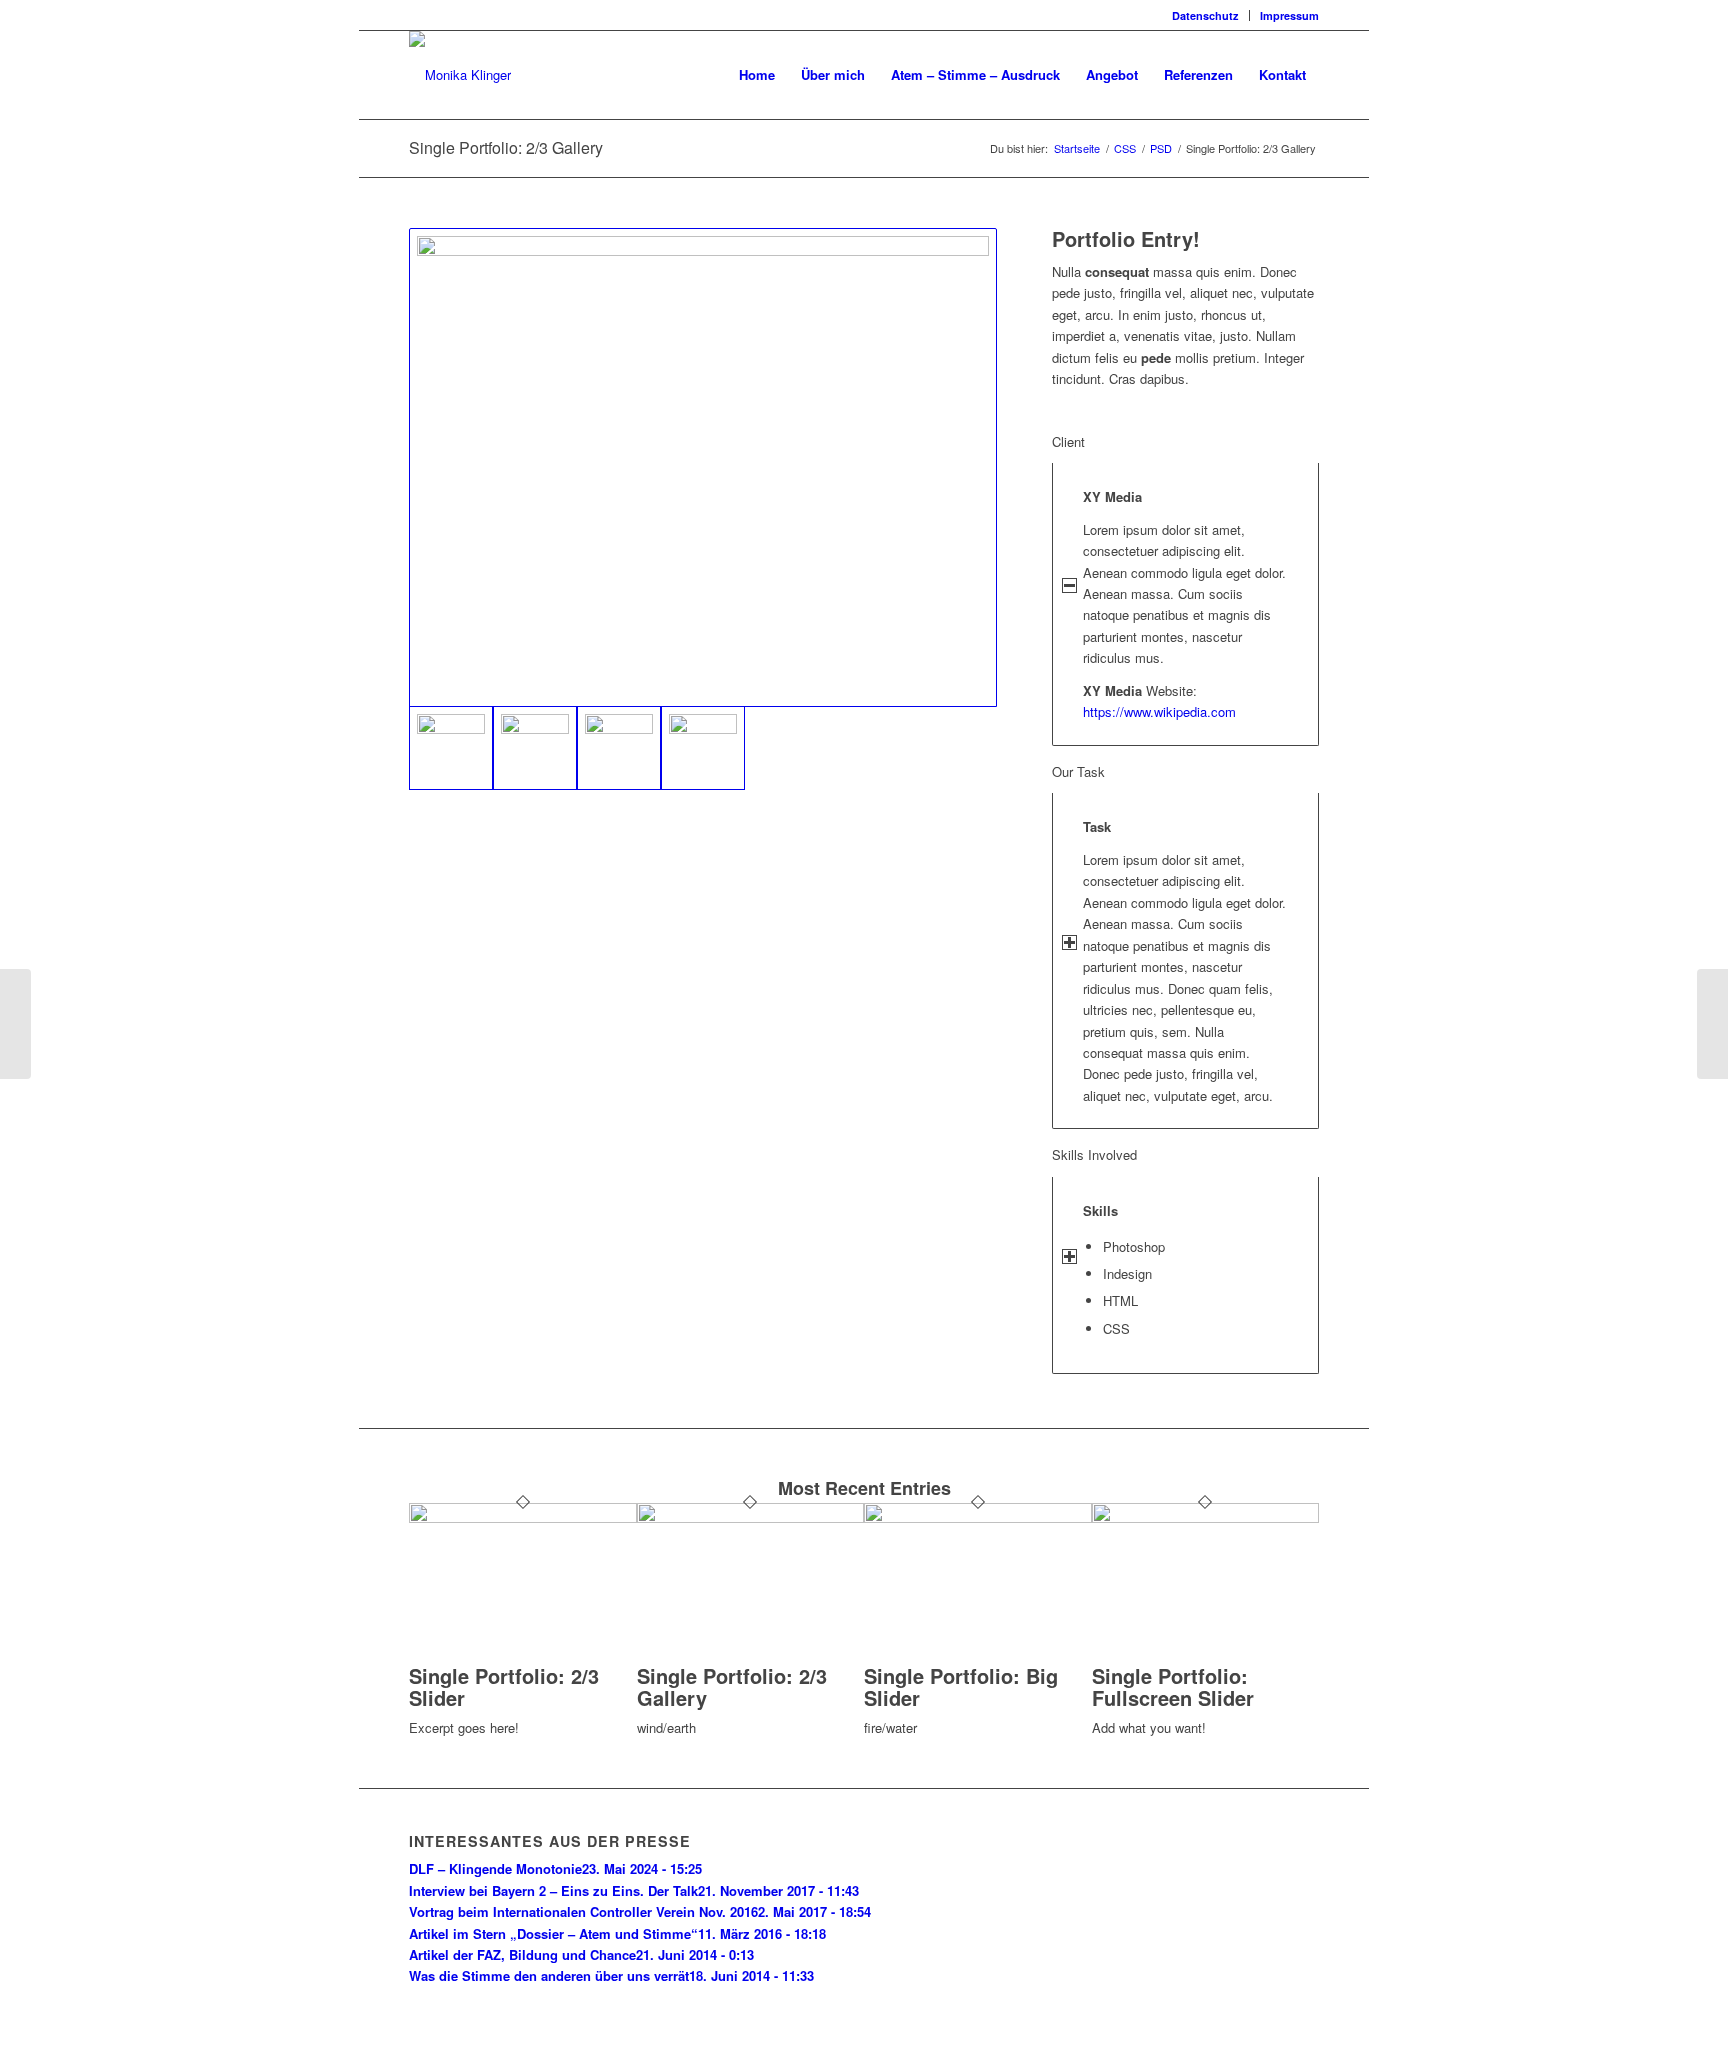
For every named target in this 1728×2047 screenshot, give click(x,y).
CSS (1125, 148)
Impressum (1289, 15)
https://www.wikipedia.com (1159, 711)
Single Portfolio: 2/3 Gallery (506, 147)
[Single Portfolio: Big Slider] (978, 1517)
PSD (1161, 148)
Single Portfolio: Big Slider (961, 1686)
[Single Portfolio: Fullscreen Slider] (1206, 1517)
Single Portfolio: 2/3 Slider (504, 1686)
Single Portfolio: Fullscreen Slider (1173, 1686)
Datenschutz (1205, 15)
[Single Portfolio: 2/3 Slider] (523, 1517)
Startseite (1077, 148)
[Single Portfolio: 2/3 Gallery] (751, 1517)
